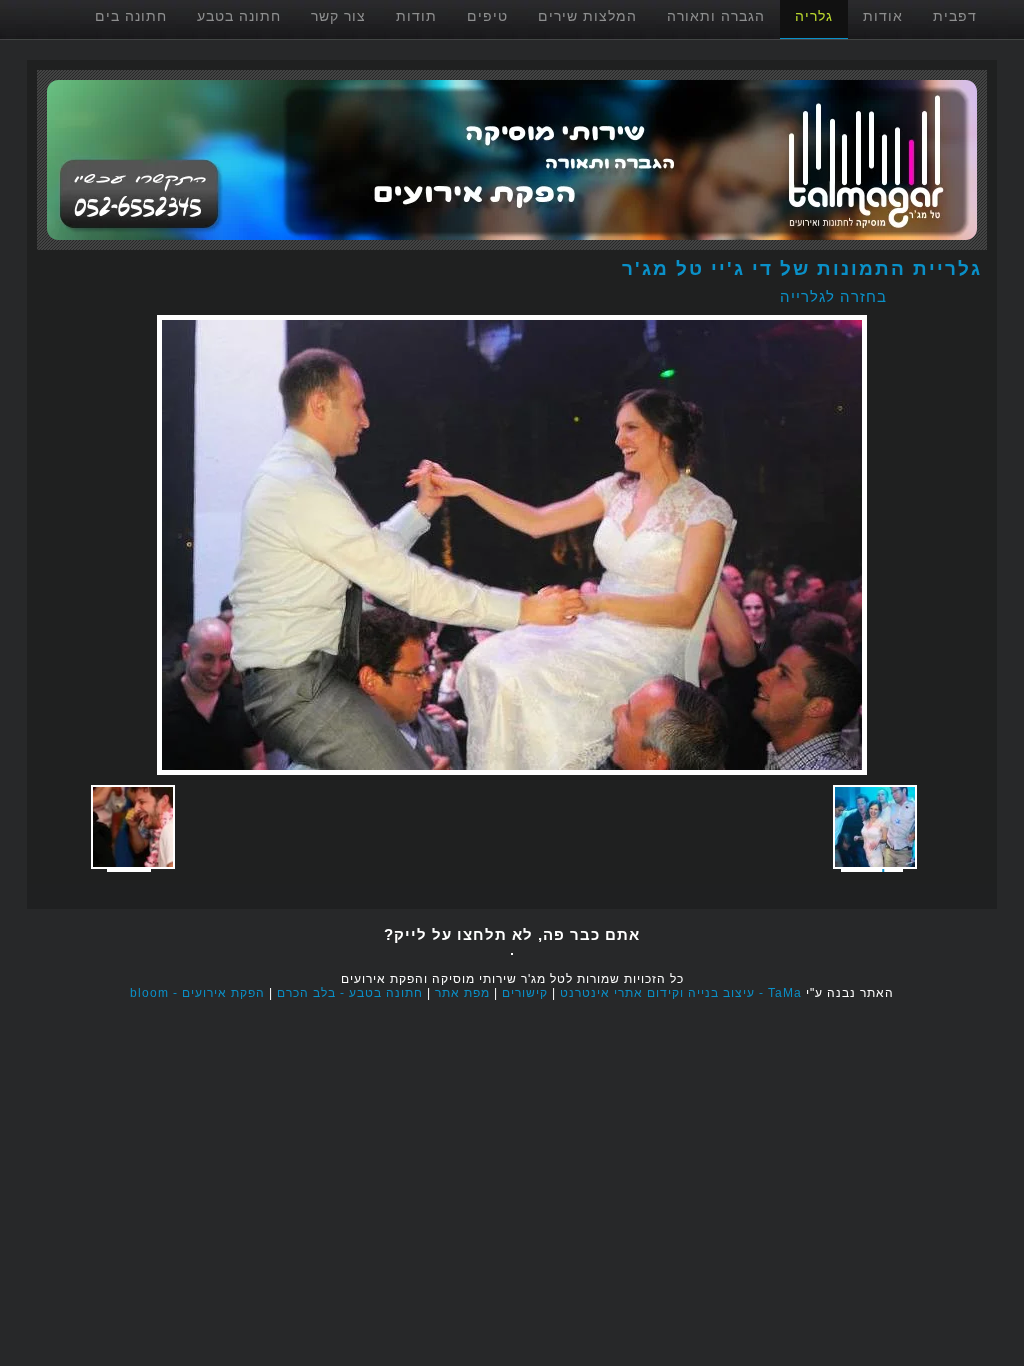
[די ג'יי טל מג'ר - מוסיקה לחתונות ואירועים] (512, 244)
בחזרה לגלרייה (833, 296)
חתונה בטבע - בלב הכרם (350, 993)
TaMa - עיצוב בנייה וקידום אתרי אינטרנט (681, 993)
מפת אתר (462, 993)
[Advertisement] (623, 891)
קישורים (525, 993)
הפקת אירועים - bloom (197, 993)
